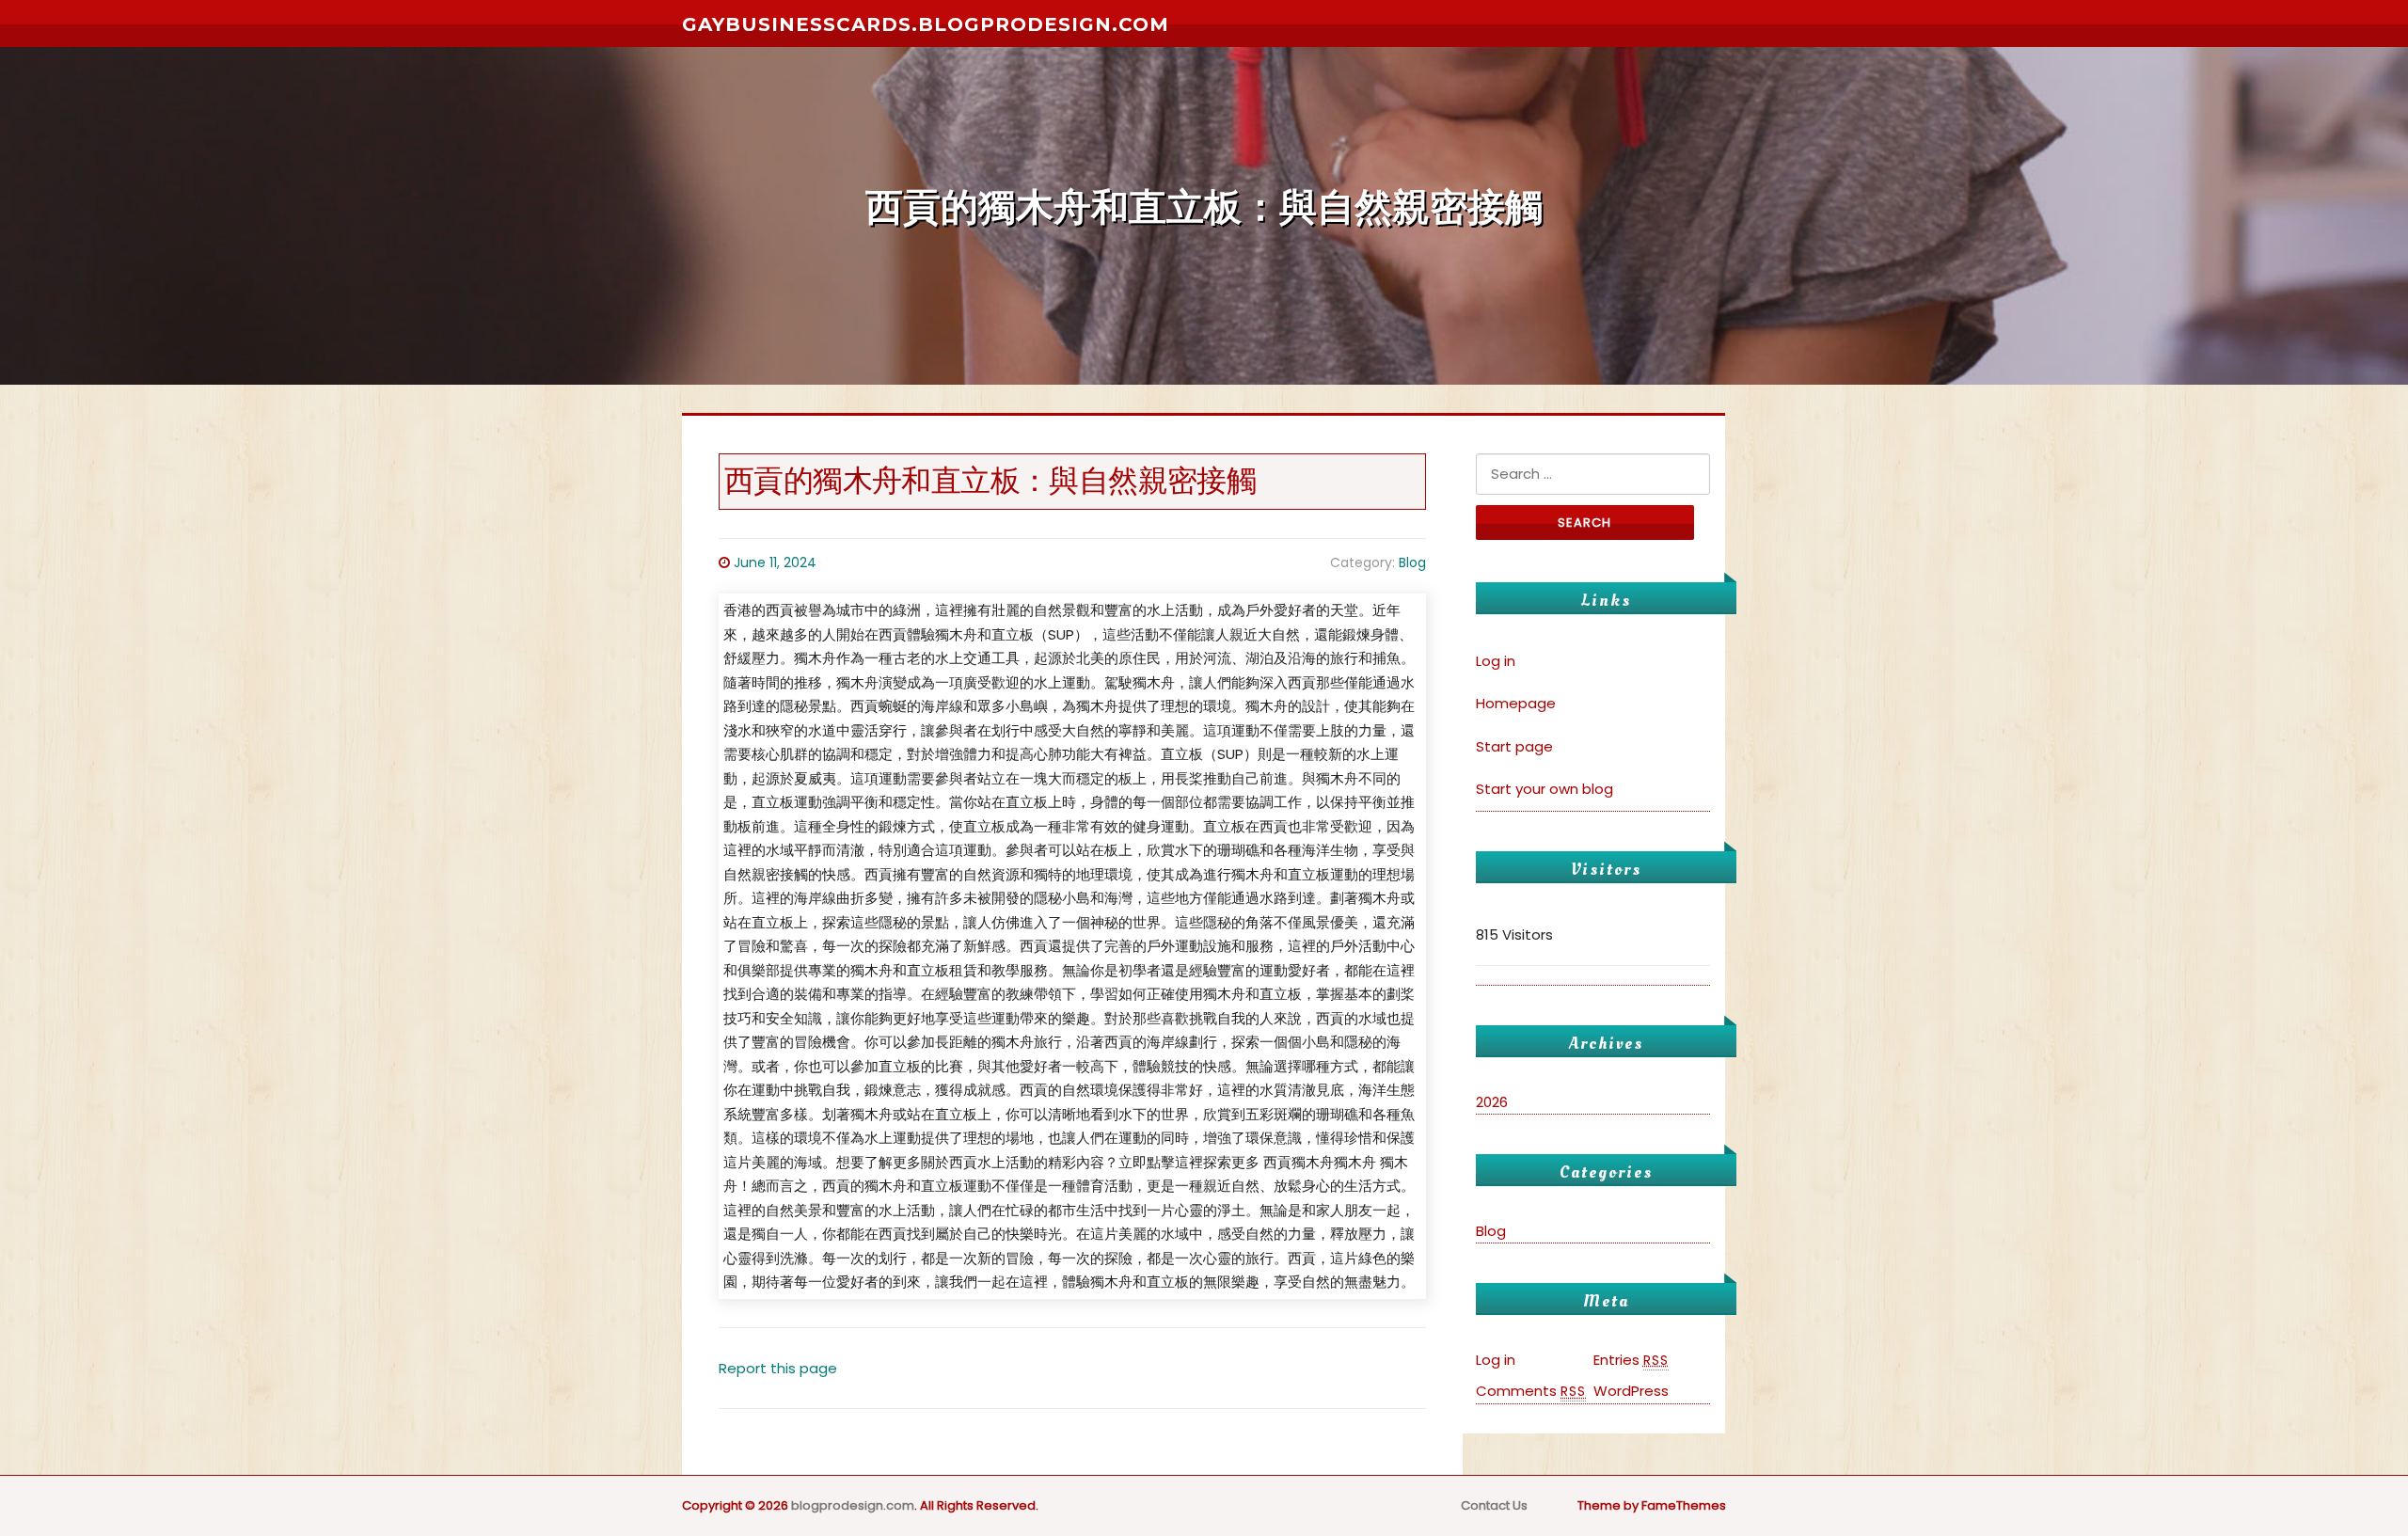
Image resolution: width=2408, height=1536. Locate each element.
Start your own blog (1545, 789)
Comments (1531, 1391)
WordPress (1631, 1391)
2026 (1492, 1102)
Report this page (778, 1368)
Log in (1496, 661)
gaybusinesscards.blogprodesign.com (926, 24)
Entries (1631, 1360)
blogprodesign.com (853, 1505)
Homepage (1516, 703)
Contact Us (1494, 1505)
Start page (1514, 746)
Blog (1412, 562)
